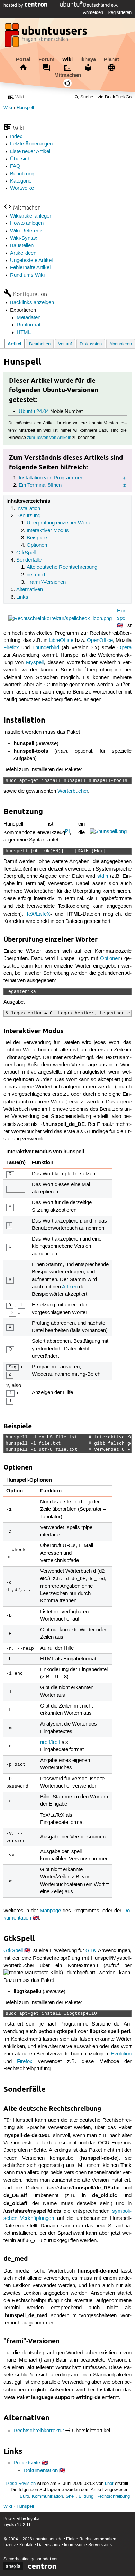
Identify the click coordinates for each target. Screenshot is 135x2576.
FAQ (15, 166)
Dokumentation (41, 2471)
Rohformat (29, 325)
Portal (23, 59)
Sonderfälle (29, 560)
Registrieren (120, 12)
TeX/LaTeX (38, 914)
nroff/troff (50, 1743)
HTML (24, 333)
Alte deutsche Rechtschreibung (62, 567)
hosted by (14, 5)
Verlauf (65, 344)
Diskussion (91, 344)
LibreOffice (61, 641)
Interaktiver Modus (48, 531)
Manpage (50, 1911)
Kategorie (21, 181)
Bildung (86, 2496)
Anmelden (93, 12)
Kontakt (26, 2545)
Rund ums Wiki (27, 275)
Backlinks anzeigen (32, 303)
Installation (28, 509)
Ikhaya (88, 59)
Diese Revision (21, 2484)
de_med (36, 575)
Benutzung (22, 174)
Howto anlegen (27, 223)
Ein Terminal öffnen (40, 485)
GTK (91, 1951)
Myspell (35, 663)
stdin (103, 876)
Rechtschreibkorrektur (39, 2431)
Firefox (11, 648)
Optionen (37, 545)
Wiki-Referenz (26, 231)
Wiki (67, 59)
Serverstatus (100, 2545)
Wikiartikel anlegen (31, 216)
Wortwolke (22, 188)
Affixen (70, 1287)
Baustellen (22, 246)
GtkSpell (26, 553)
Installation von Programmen (51, 478)
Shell (71, 2496)
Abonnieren (121, 344)
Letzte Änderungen (31, 144)
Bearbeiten (40, 344)
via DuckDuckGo (115, 97)
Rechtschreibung (113, 2496)
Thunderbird (46, 648)
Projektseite (27, 2463)
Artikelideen (23, 253)
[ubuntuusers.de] (47, 37)
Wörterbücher (73, 791)
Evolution (121, 2054)
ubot (109, 2484)
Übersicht (21, 159)
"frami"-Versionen (46, 582)
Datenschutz (49, 2545)
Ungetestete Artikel (31, 261)
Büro (24, 2496)
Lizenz (10, 2545)
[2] (67, 831)
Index (16, 137)
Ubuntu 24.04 (34, 412)
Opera (124, 648)
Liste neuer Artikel (30, 152)
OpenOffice (100, 641)
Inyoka (33, 2519)
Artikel (15, 344)
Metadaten (29, 318)
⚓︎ (124, 478)
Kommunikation (47, 2496)
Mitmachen (68, 75)
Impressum (74, 2545)
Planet (111, 59)
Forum (46, 59)
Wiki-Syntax (24, 238)
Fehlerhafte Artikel (30, 268)
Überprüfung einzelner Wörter (60, 523)
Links (22, 597)
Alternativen (30, 590)
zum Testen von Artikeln (49, 438)
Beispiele (37, 538)
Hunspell (25, 108)
